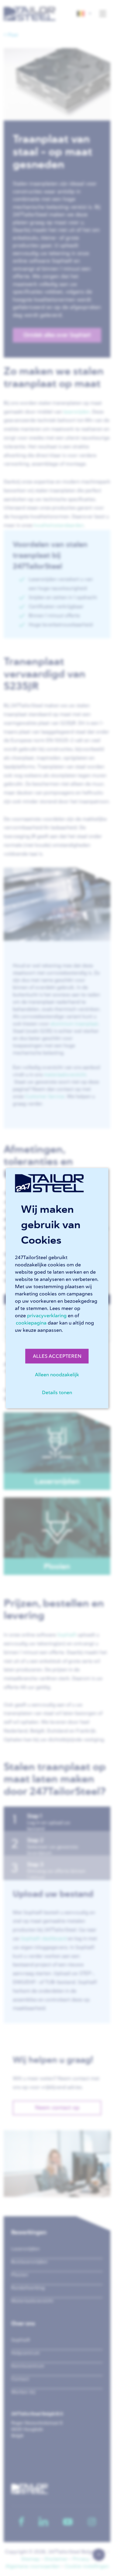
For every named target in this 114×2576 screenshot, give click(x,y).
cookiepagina (31, 1323)
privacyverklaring (47, 1315)
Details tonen (57, 1392)
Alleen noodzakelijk (57, 1374)
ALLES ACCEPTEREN (57, 1356)
